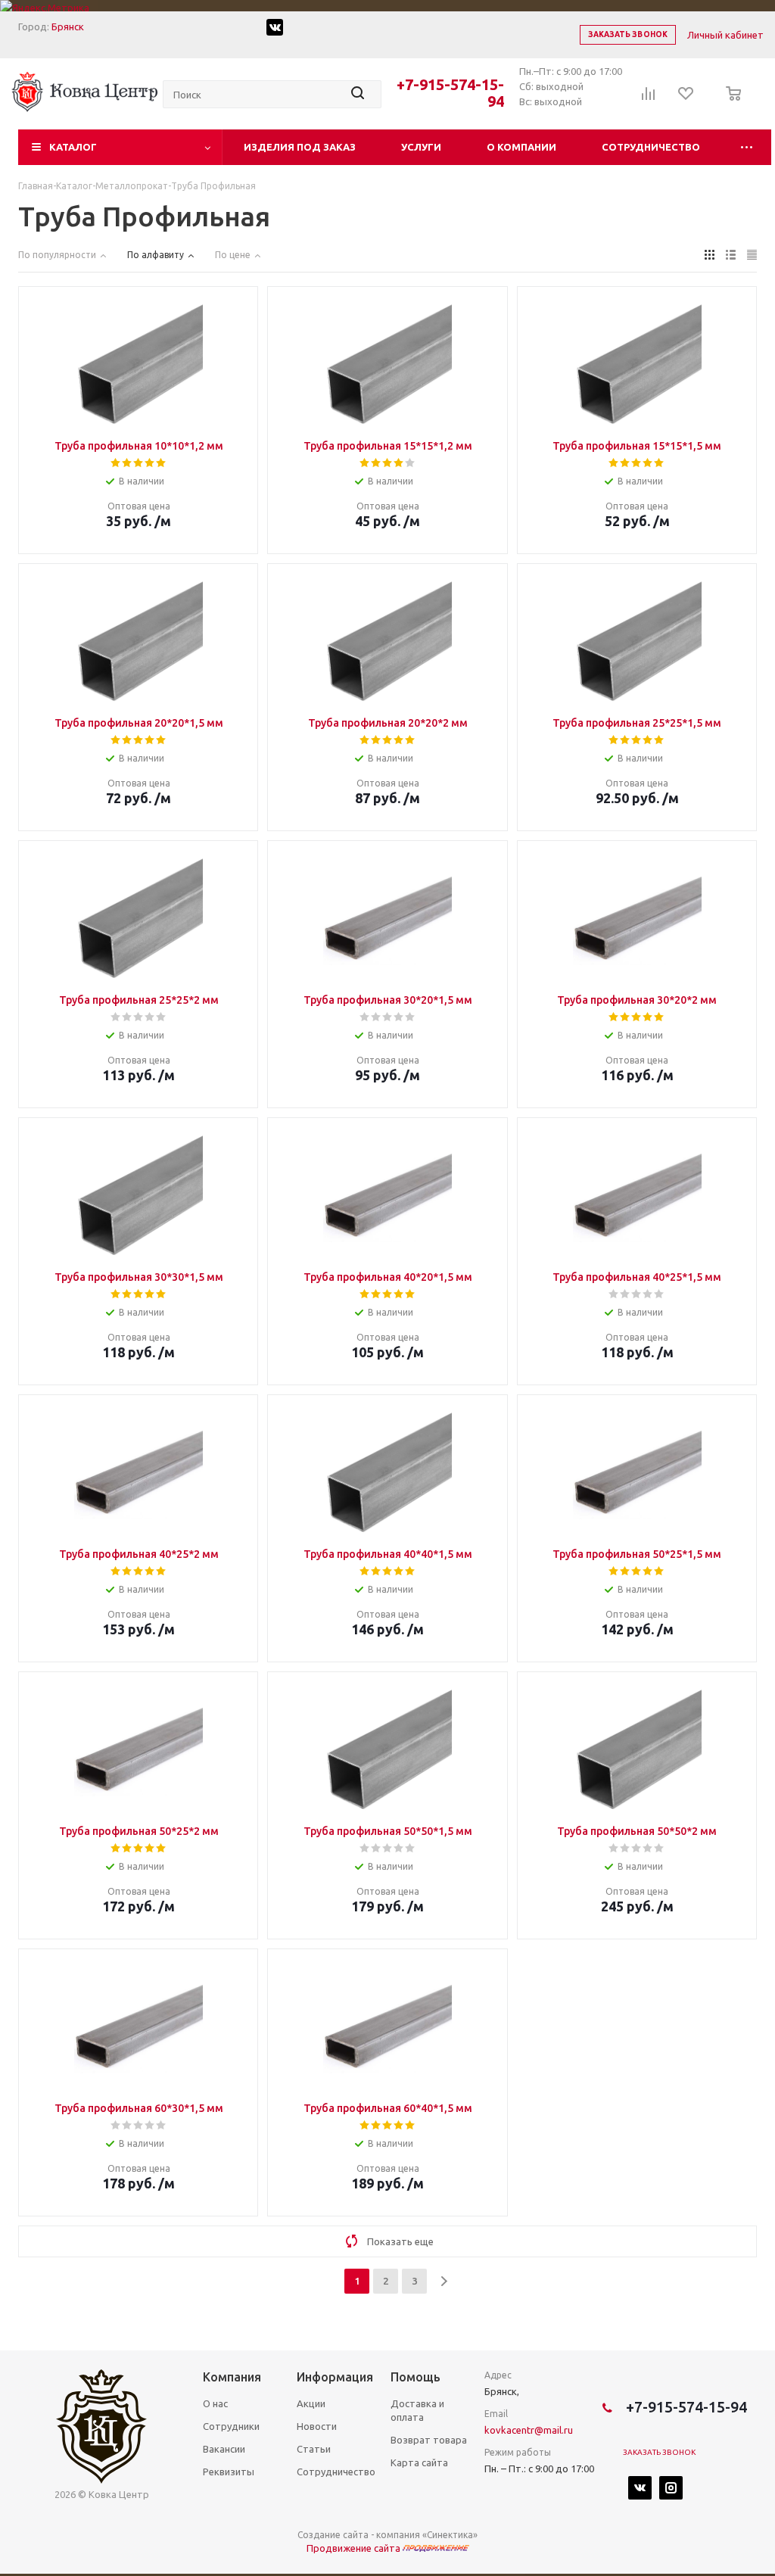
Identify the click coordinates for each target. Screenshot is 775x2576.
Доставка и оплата (417, 2410)
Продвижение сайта (355, 2548)
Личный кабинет (725, 35)
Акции (311, 2403)
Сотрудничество (651, 147)
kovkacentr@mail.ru (529, 2430)
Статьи (314, 2449)
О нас (215, 2403)
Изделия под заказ (300, 147)
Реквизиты (229, 2472)
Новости (317, 2426)
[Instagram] (671, 2488)
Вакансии (224, 2449)
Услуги (421, 147)
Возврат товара (429, 2440)
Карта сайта (419, 2462)
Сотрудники (231, 2426)
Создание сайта (333, 2535)
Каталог (73, 147)
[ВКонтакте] (640, 2488)
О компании (521, 147)
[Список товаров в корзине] (729, 104)
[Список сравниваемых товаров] (649, 98)
